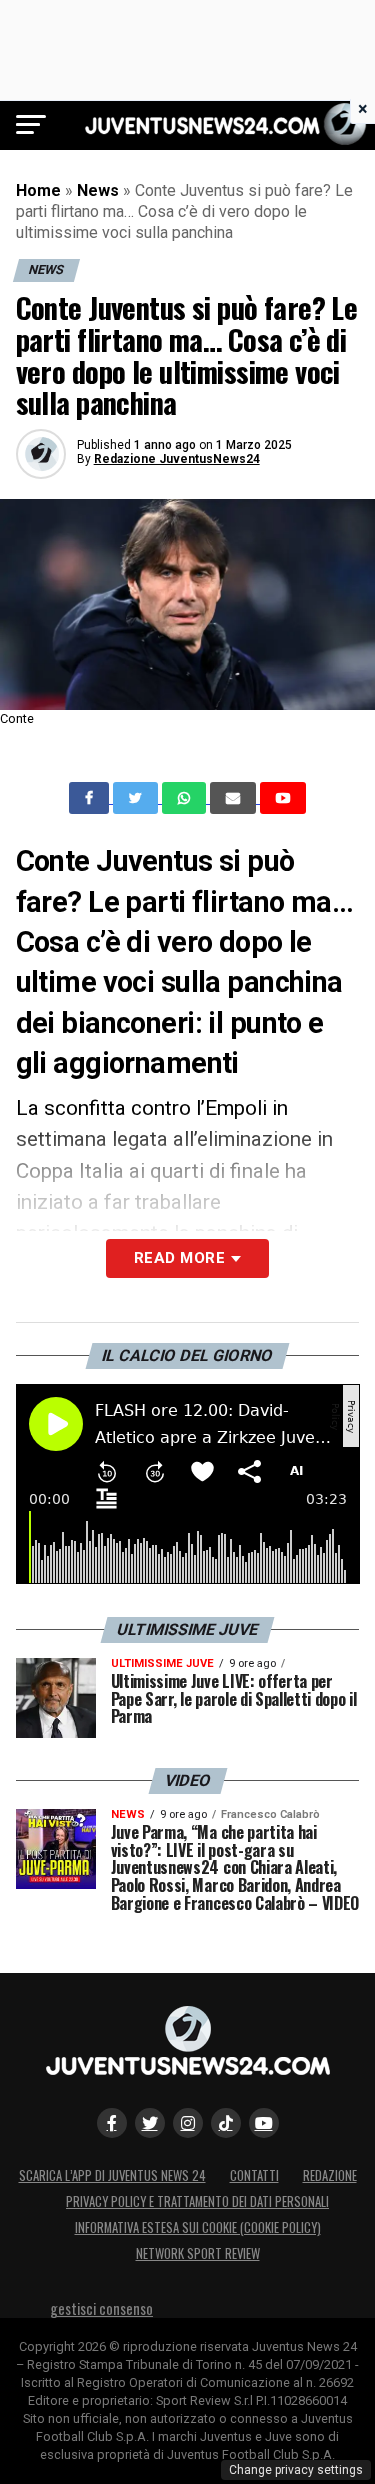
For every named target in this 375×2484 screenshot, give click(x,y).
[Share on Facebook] (91, 798)
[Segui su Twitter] (150, 2123)
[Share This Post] (186, 798)
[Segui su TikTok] (226, 2123)
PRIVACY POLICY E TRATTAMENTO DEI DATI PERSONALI (197, 2201)
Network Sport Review (198, 2253)
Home (38, 190)
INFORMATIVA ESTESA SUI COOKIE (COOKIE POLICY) (198, 2227)
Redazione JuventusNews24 (177, 459)
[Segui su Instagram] (188, 2123)
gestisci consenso (101, 2308)
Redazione (330, 2175)
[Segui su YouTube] (264, 2123)
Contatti (254, 2175)
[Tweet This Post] (137, 798)
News (98, 190)
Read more (179, 1258)
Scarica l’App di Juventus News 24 (112, 2175)
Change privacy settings (296, 2470)
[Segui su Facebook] (112, 2123)
